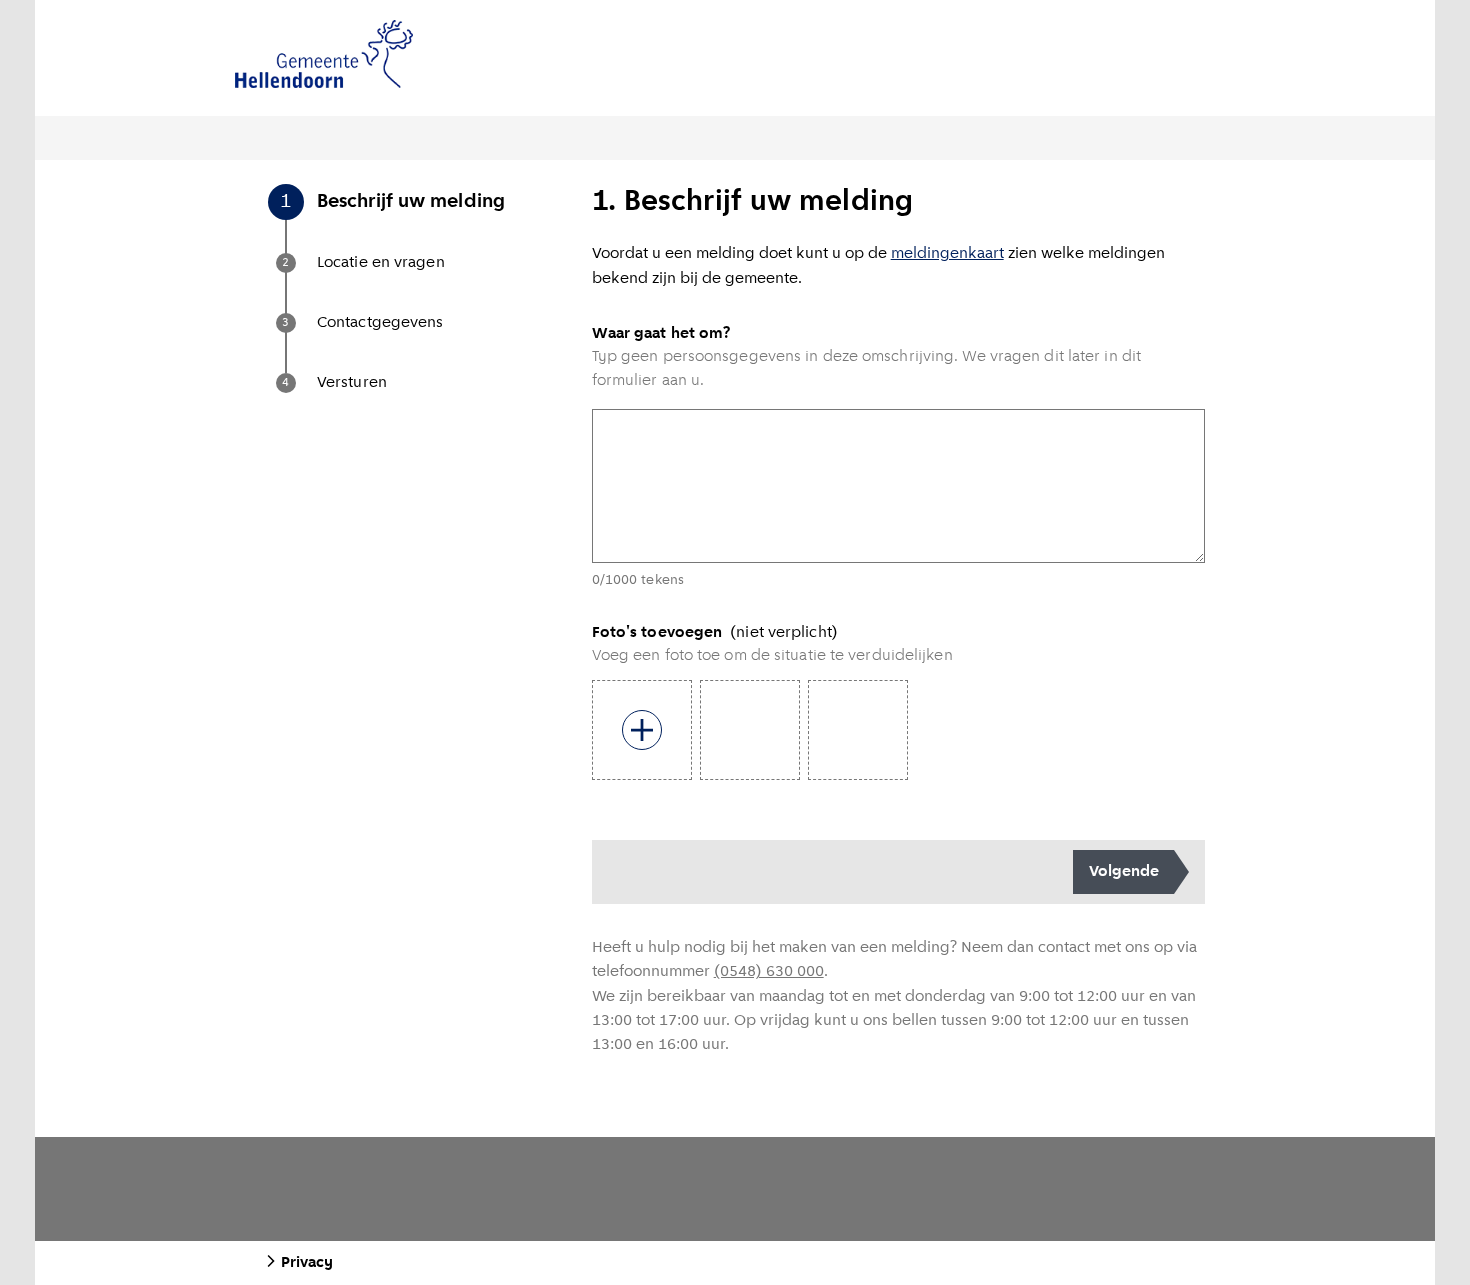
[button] (428, 222)
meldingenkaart (947, 254)
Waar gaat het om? (661, 334)
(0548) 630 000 (769, 972)
